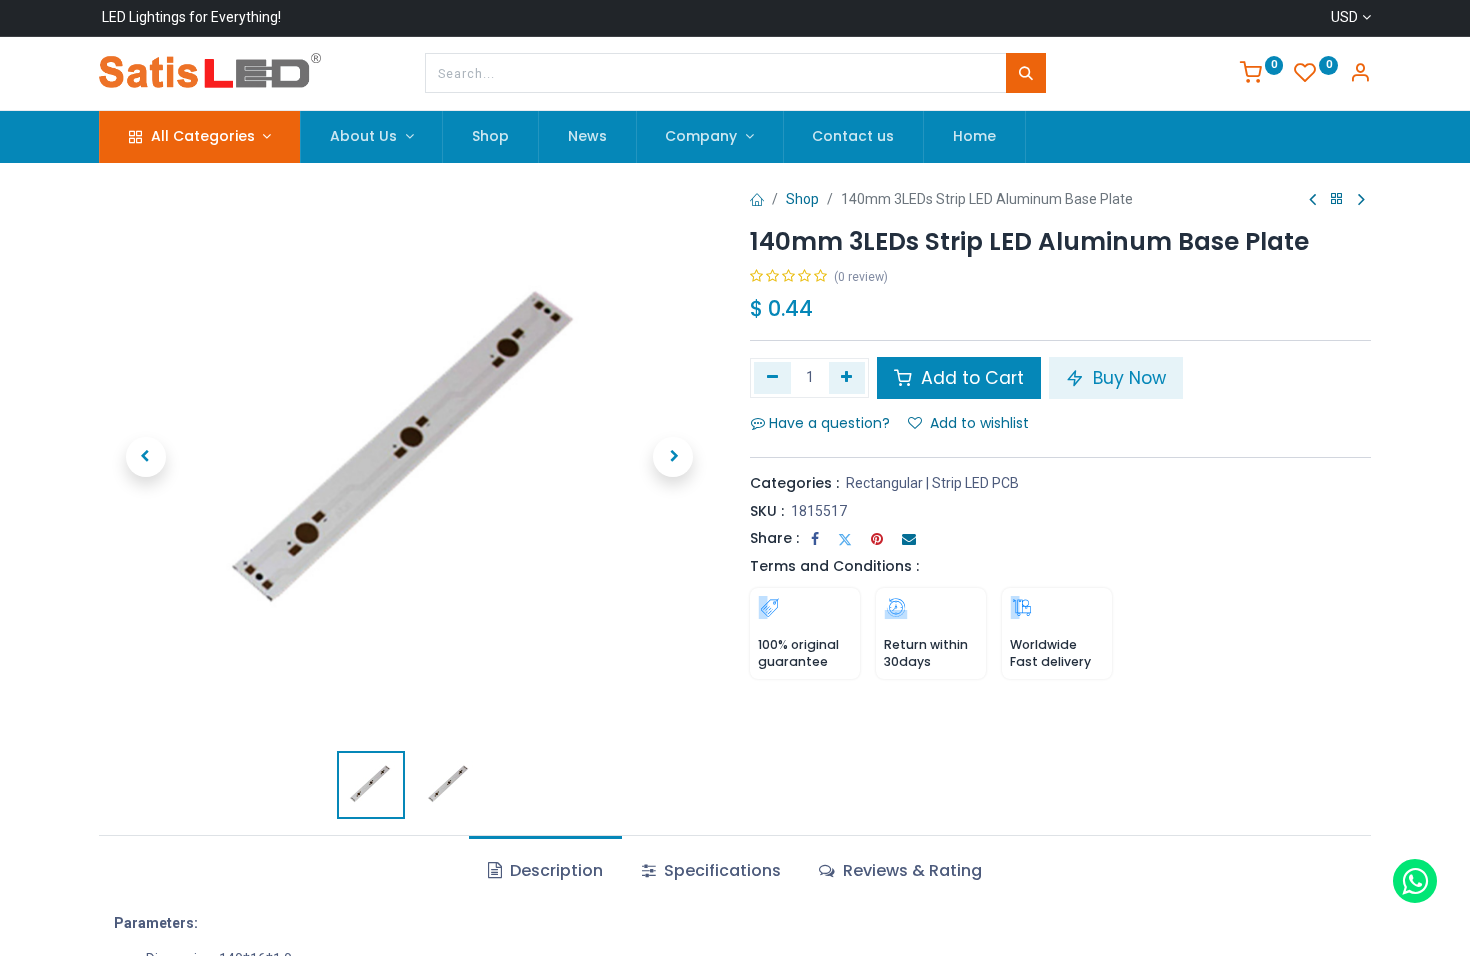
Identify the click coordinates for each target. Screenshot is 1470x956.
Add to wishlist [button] (979, 423)
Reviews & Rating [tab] (910, 870)
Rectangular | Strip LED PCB (932, 483)
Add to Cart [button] (970, 378)
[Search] (1026, 73)
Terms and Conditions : (834, 566)
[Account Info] (1360, 75)
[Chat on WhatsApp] (1415, 881)
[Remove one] (772, 378)
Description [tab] (554, 870)
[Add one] (847, 378)
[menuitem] (490, 137)
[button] (145, 457)
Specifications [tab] (720, 870)
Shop (802, 199)
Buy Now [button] (1127, 378)
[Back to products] (1337, 199)
